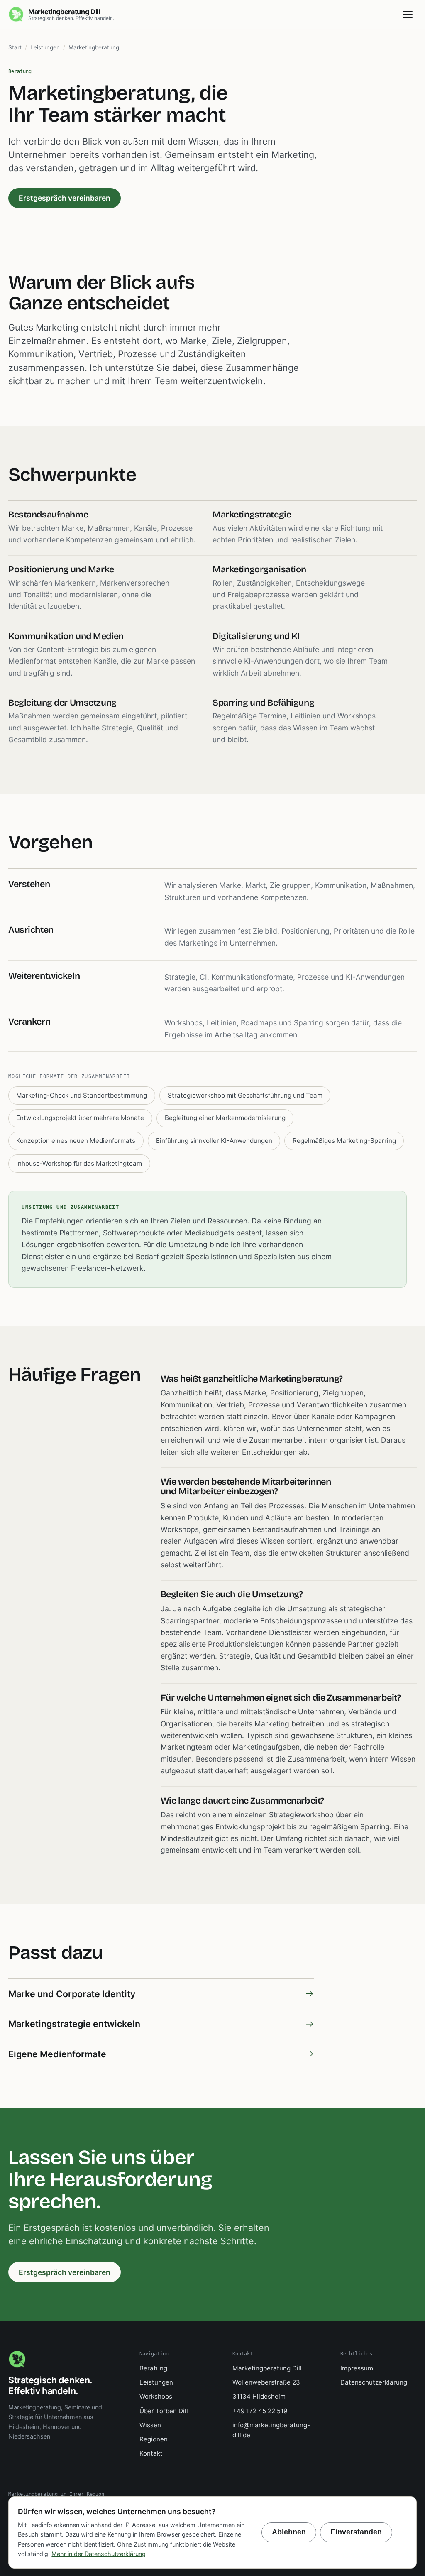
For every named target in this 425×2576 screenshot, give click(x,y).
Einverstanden (356, 2532)
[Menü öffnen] (408, 15)
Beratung (153, 2368)
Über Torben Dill (164, 2411)
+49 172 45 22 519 (260, 2411)
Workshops (156, 2396)
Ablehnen (289, 2532)
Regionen (154, 2439)
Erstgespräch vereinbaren (65, 198)
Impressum (357, 2368)
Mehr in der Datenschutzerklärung (99, 2554)
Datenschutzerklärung (374, 2382)
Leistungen (45, 47)
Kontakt (151, 2453)
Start (15, 47)
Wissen (150, 2425)
